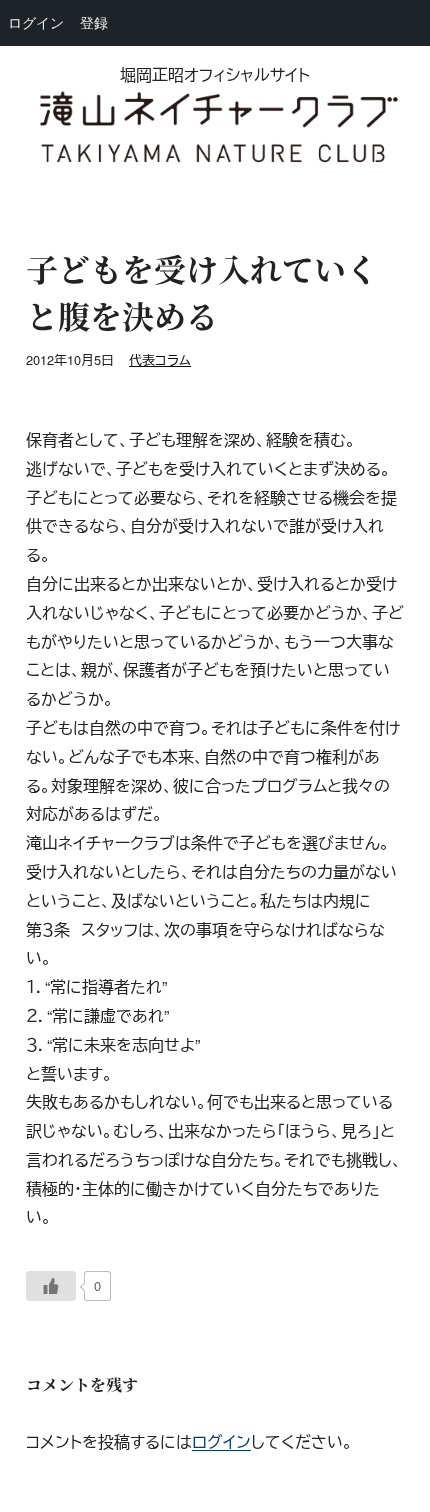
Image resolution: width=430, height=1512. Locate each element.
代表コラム (160, 359)
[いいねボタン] (51, 1286)
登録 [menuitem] (94, 22)
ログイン (221, 1441)
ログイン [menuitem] (36, 22)
